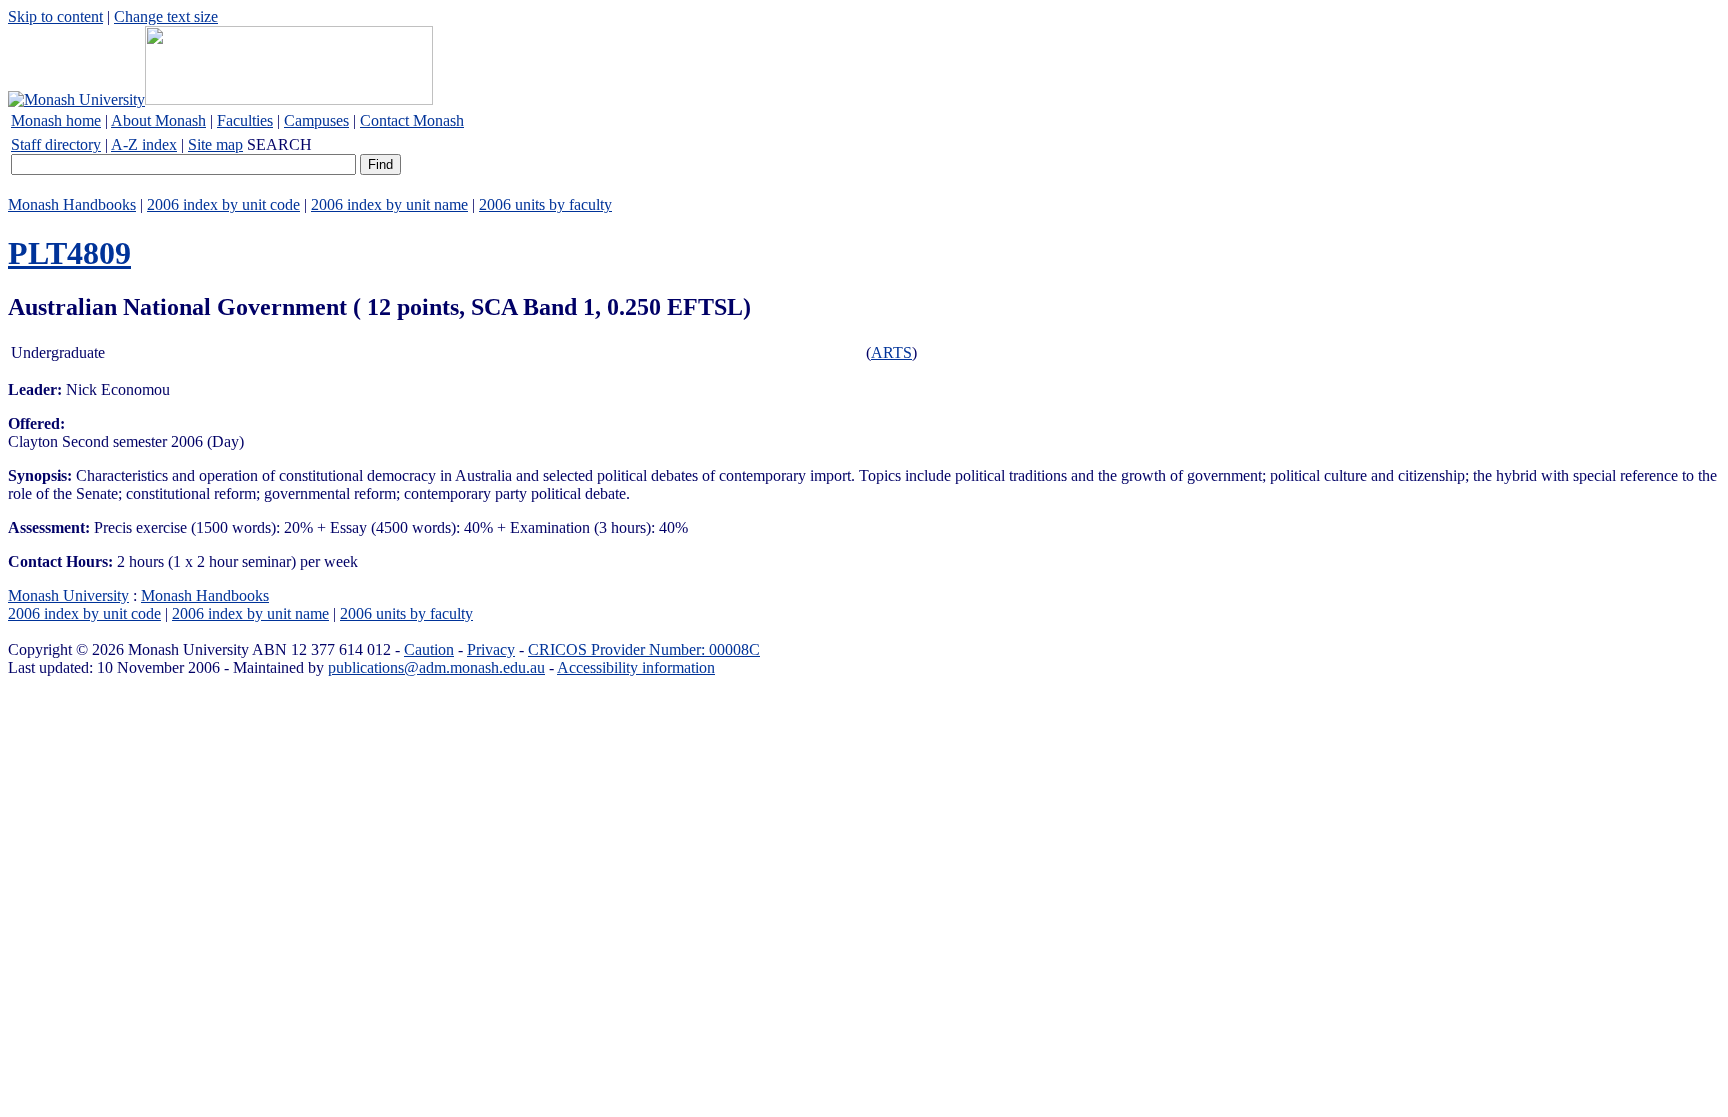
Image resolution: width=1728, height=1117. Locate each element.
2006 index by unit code (223, 204)
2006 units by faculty (545, 204)
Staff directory (56, 144)
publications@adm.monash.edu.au (436, 667)
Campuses (316, 120)
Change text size (166, 16)
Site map (215, 144)
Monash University (68, 595)
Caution (429, 649)
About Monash (158, 120)
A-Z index (144, 144)
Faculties (245, 120)
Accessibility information (636, 667)
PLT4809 (69, 253)
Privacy (491, 649)
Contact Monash (412, 120)
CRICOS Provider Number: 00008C (644, 649)
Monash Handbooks (72, 204)
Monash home (56, 120)
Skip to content (55, 16)
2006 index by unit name (389, 204)
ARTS (891, 352)
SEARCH (279, 144)
